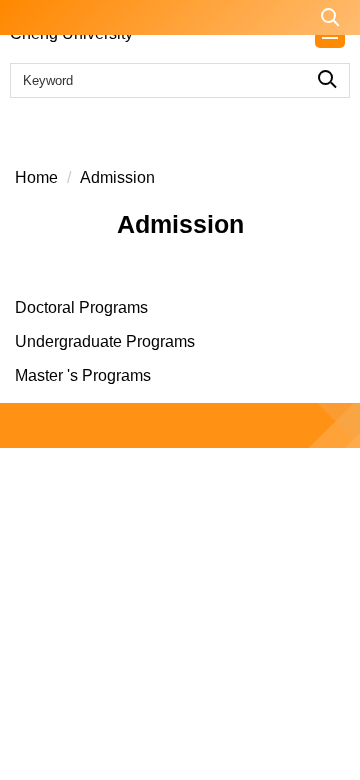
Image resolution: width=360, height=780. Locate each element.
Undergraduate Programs (105, 341)
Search (327, 75)
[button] (180, 17)
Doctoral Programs (81, 307)
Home (36, 177)
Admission (117, 177)
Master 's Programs (83, 375)
